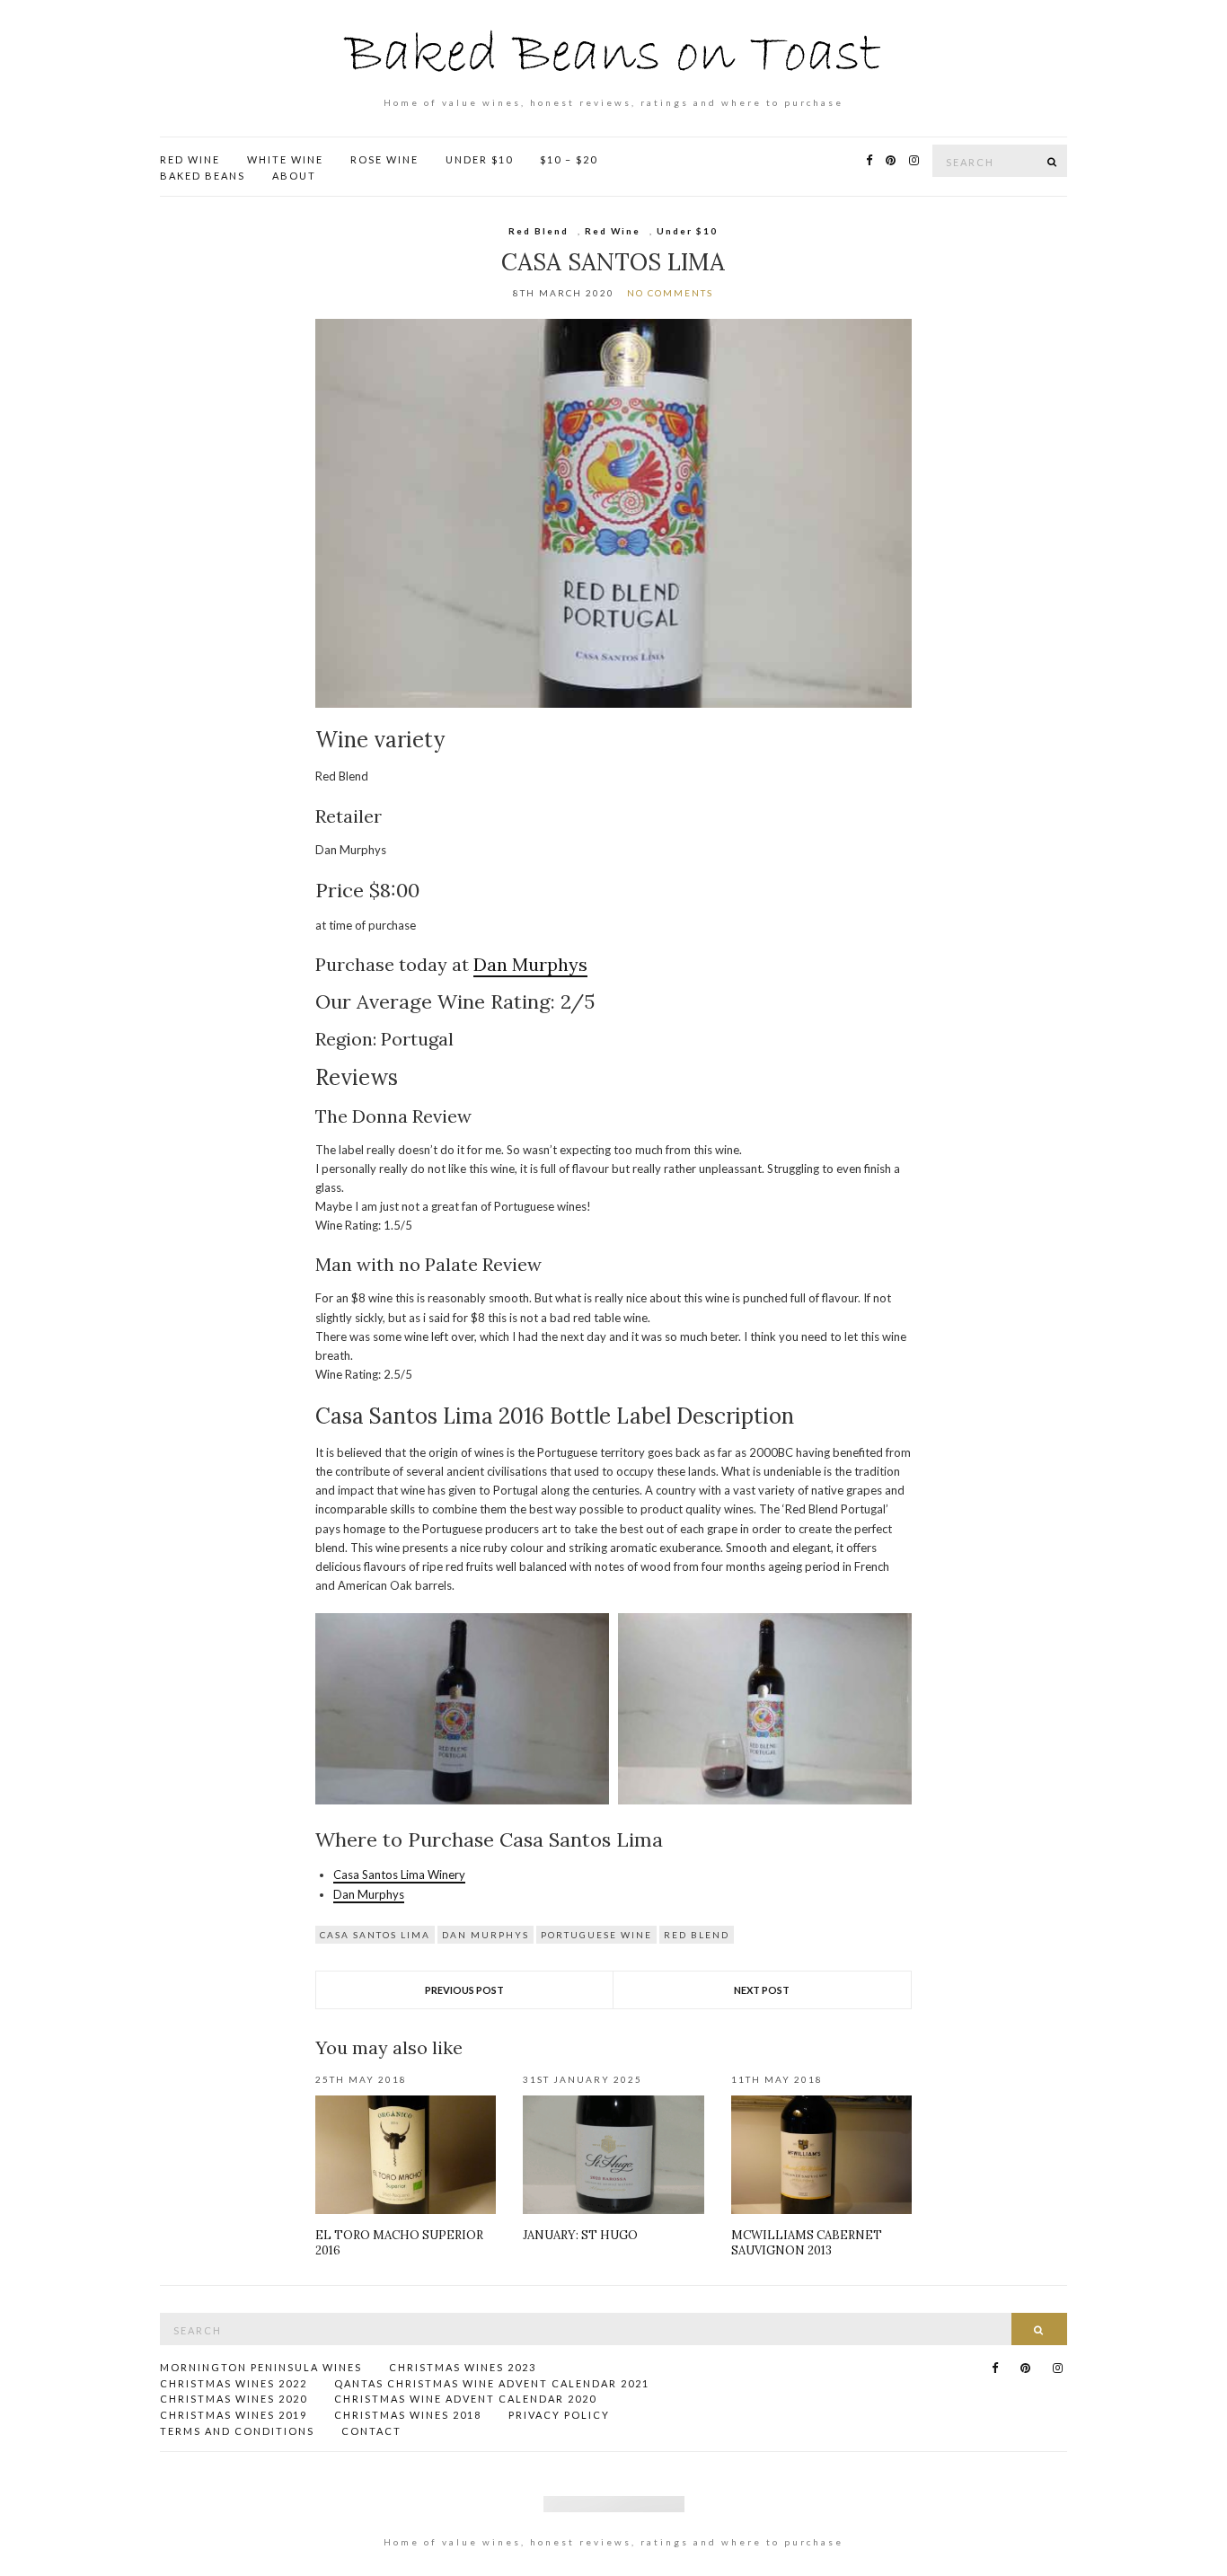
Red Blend (538, 231)
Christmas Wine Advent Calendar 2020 (465, 2399)
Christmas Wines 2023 (463, 2367)
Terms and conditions (237, 2431)
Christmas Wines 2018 (408, 2415)
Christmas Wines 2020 (234, 2399)
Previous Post (464, 1990)
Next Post (762, 1990)
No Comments (670, 293)
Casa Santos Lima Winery (399, 1875)
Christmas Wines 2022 (234, 2383)
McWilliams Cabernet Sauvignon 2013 (807, 2243)
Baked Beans (203, 176)
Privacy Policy (559, 2415)
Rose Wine (384, 159)
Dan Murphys (530, 964)
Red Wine (190, 159)
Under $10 (479, 159)
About (294, 176)
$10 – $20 (569, 159)
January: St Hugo (580, 2235)
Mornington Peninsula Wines (261, 2367)
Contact (371, 2431)
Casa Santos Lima (375, 1935)
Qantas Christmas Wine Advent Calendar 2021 (492, 2383)
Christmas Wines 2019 (234, 2415)
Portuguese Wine (596, 1935)
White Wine (285, 159)
